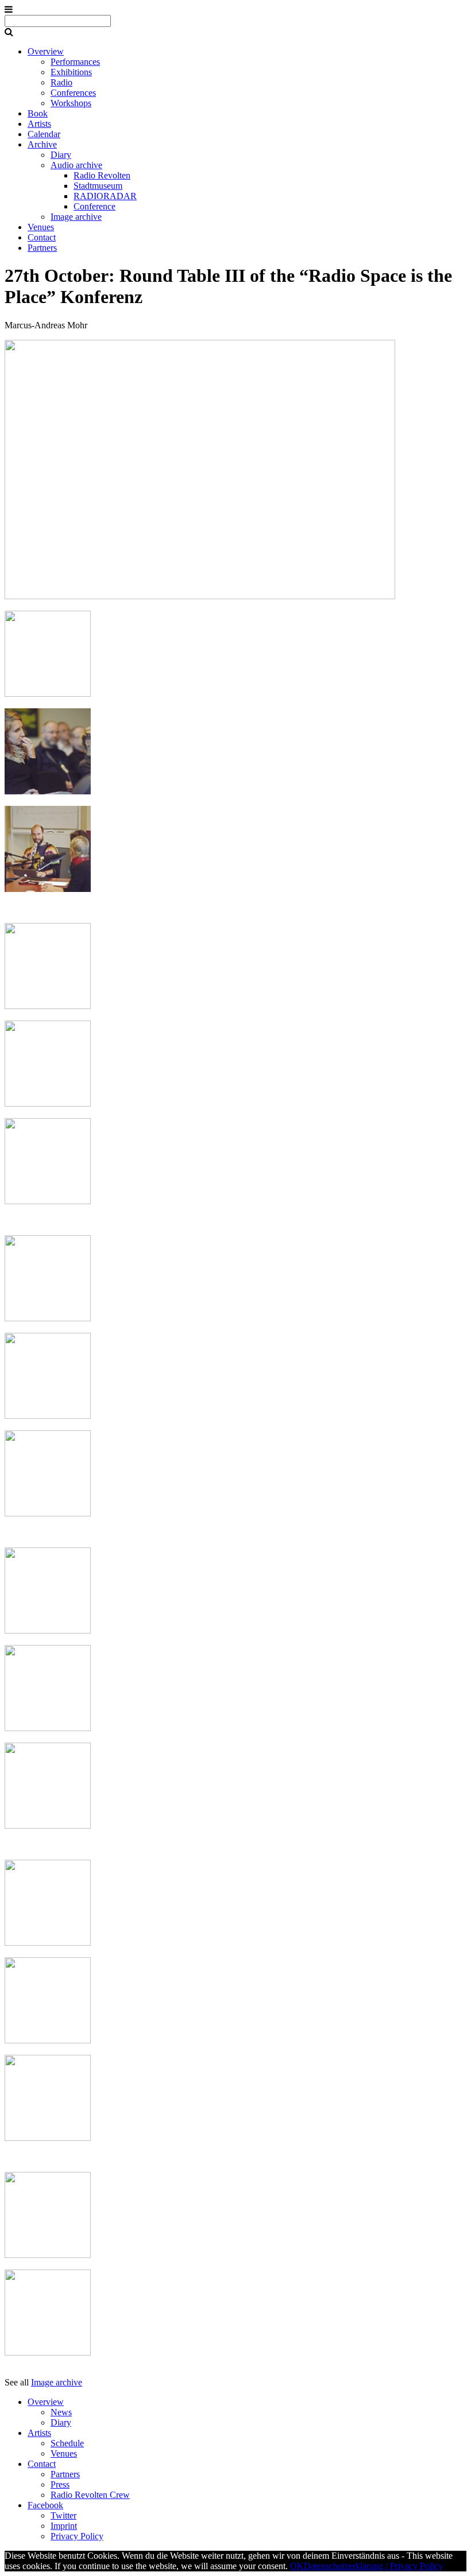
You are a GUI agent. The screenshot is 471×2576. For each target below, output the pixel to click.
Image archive (76, 217)
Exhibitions (71, 72)
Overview (46, 51)
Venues (41, 227)
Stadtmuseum (98, 186)
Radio (61, 82)
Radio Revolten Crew (90, 2495)
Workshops (71, 103)
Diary (61, 155)
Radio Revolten (102, 175)
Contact (42, 237)
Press (60, 2484)
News (61, 2412)
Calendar (44, 134)
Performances (75, 62)
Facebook (45, 2505)
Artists (39, 124)
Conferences (73, 93)
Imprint (64, 2526)
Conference (94, 206)
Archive (42, 144)
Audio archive (76, 165)
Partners (42, 248)
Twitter (63, 2515)
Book (38, 113)
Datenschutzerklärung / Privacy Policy (373, 2566)
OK (297, 2566)
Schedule (67, 2443)
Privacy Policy (77, 2536)
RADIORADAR (105, 196)
